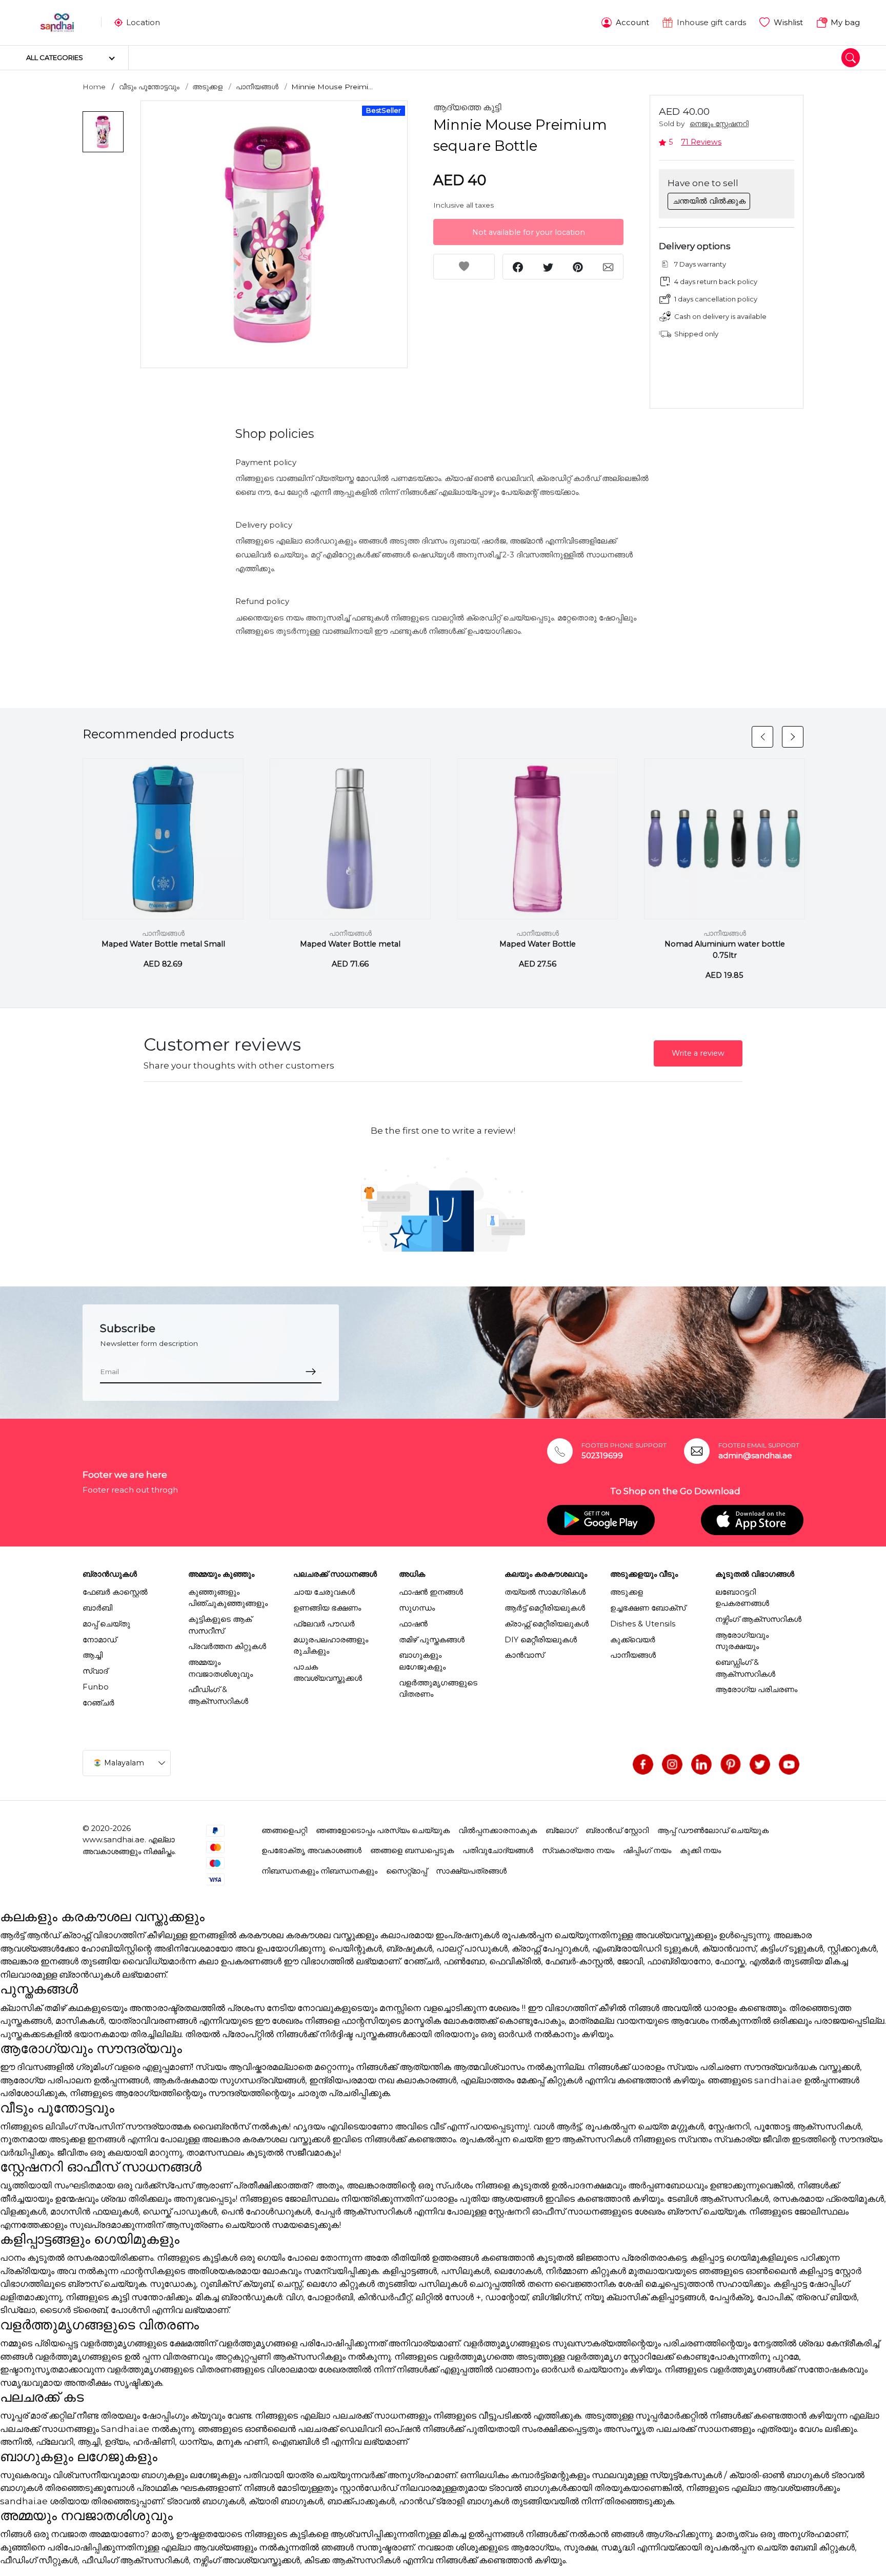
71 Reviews (701, 142)
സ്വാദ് (95, 1671)
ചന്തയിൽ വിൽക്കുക (709, 201)
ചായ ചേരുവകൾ (324, 1592)
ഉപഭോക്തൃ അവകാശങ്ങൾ (311, 1850)
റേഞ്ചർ (98, 1703)
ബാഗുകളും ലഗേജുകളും (422, 1661)
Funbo (96, 1687)
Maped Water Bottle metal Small (163, 944)
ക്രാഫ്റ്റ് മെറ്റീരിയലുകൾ (547, 1624)
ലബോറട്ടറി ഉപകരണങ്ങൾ (742, 1598)
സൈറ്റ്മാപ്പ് (407, 1871)
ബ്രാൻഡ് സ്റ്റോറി (617, 1830)
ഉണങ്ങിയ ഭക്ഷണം (327, 1608)
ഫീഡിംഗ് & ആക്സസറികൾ (218, 1695)
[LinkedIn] (701, 1764)
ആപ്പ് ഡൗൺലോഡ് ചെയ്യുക (713, 1830)
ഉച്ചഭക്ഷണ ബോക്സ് (648, 1608)
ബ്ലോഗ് (561, 1830)
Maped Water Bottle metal (350, 944)
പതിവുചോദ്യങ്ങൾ (498, 1850)
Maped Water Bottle (538, 944)
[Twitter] (760, 1764)
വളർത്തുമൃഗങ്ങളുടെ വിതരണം (438, 1688)
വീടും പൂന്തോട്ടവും (149, 87)
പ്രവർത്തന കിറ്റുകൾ (227, 1646)
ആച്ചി (93, 1655)
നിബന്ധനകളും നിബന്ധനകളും (319, 1871)
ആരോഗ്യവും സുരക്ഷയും (742, 1641)
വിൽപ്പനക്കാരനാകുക (498, 1830)
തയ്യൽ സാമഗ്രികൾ (545, 1592)
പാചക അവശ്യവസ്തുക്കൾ (328, 1673)
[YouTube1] (789, 1764)
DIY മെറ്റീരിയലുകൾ (541, 1640)
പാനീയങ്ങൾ (257, 87)
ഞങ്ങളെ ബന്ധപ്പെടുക (412, 1850)
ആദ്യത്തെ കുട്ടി (467, 107)
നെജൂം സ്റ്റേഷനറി (719, 124)
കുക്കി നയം (700, 1850)
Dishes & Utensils (643, 1624)
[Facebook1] (643, 1764)
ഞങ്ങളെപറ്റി (284, 1830)
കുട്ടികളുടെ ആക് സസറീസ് (220, 1625)
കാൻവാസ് (524, 1655)
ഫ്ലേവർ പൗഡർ (324, 1624)
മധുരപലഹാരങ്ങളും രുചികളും (331, 1645)
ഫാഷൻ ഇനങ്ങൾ (431, 1592)
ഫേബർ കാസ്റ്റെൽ (115, 1592)
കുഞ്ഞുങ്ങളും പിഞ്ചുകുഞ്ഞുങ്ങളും (228, 1598)
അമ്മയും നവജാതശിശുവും (220, 1668)
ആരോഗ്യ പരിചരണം (756, 1689)
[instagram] (672, 1764)
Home (94, 87)
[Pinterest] (731, 1764)
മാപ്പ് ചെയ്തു (106, 1624)
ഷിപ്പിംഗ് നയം (647, 1850)
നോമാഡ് (99, 1640)
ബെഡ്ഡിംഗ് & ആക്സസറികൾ (745, 1668)
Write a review (698, 1053)
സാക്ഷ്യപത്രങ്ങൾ (471, 1871)
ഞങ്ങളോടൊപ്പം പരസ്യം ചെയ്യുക (383, 1830)
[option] (274, 234)
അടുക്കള (207, 87)
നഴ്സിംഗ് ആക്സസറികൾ (758, 1619)
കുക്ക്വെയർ (633, 1640)
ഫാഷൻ (413, 1624)
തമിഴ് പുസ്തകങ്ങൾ (432, 1640)
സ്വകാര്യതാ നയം (578, 1850)
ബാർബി (97, 1608)
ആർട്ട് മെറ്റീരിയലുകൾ (545, 1608)
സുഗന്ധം (417, 1608)
